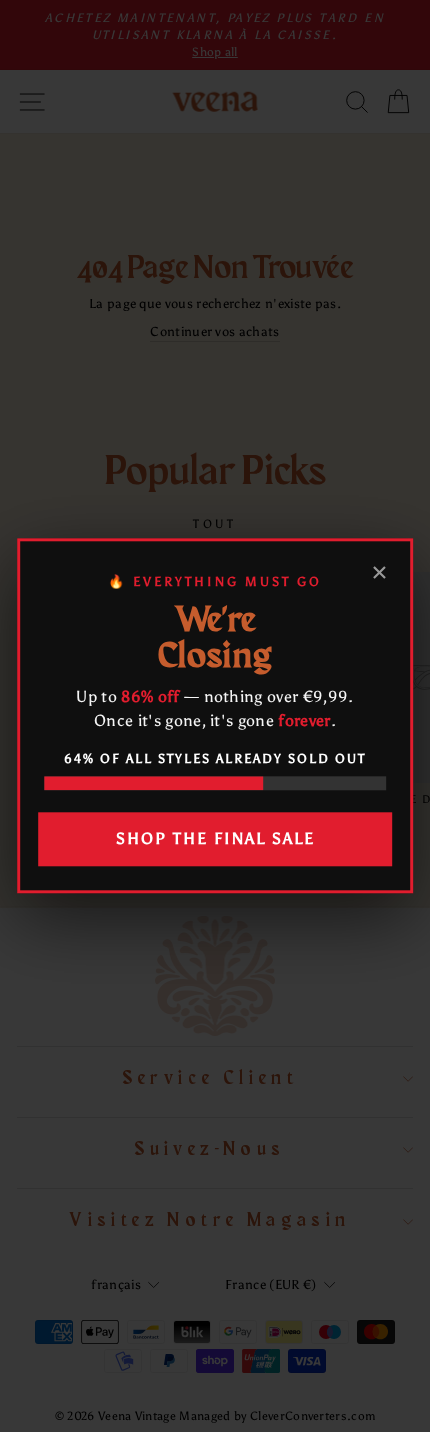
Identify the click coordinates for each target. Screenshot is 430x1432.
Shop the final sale (215, 838)
